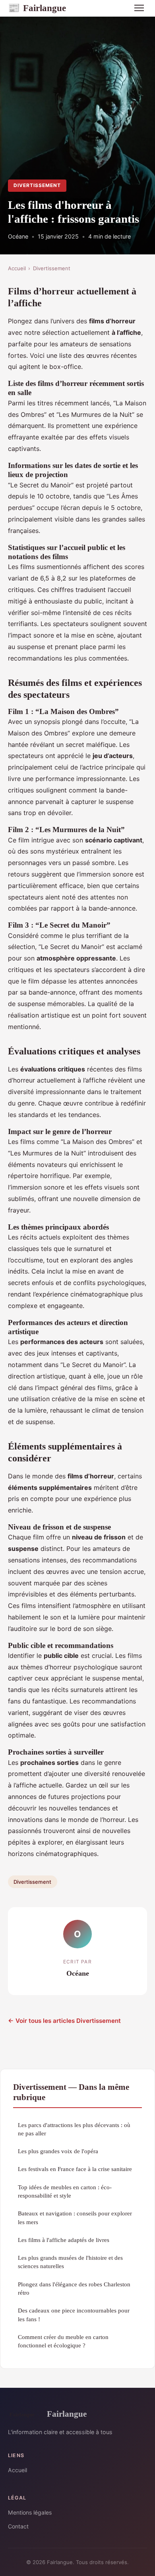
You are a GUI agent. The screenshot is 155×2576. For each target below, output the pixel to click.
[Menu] (139, 8)
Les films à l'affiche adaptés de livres (64, 2240)
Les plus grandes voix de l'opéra (58, 2151)
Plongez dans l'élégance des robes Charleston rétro (74, 2288)
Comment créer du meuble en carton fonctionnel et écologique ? (63, 2341)
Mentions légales (30, 2512)
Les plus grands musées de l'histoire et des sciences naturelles (70, 2262)
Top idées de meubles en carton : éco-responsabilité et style (65, 2191)
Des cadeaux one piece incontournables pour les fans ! (74, 2314)
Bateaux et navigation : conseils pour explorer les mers (75, 2217)
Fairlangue (37, 8)
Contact (18, 2526)
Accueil (17, 268)
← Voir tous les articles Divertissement (64, 2021)
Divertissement (37, 185)
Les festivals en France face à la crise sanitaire (75, 2169)
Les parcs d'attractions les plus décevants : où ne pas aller (74, 2129)
